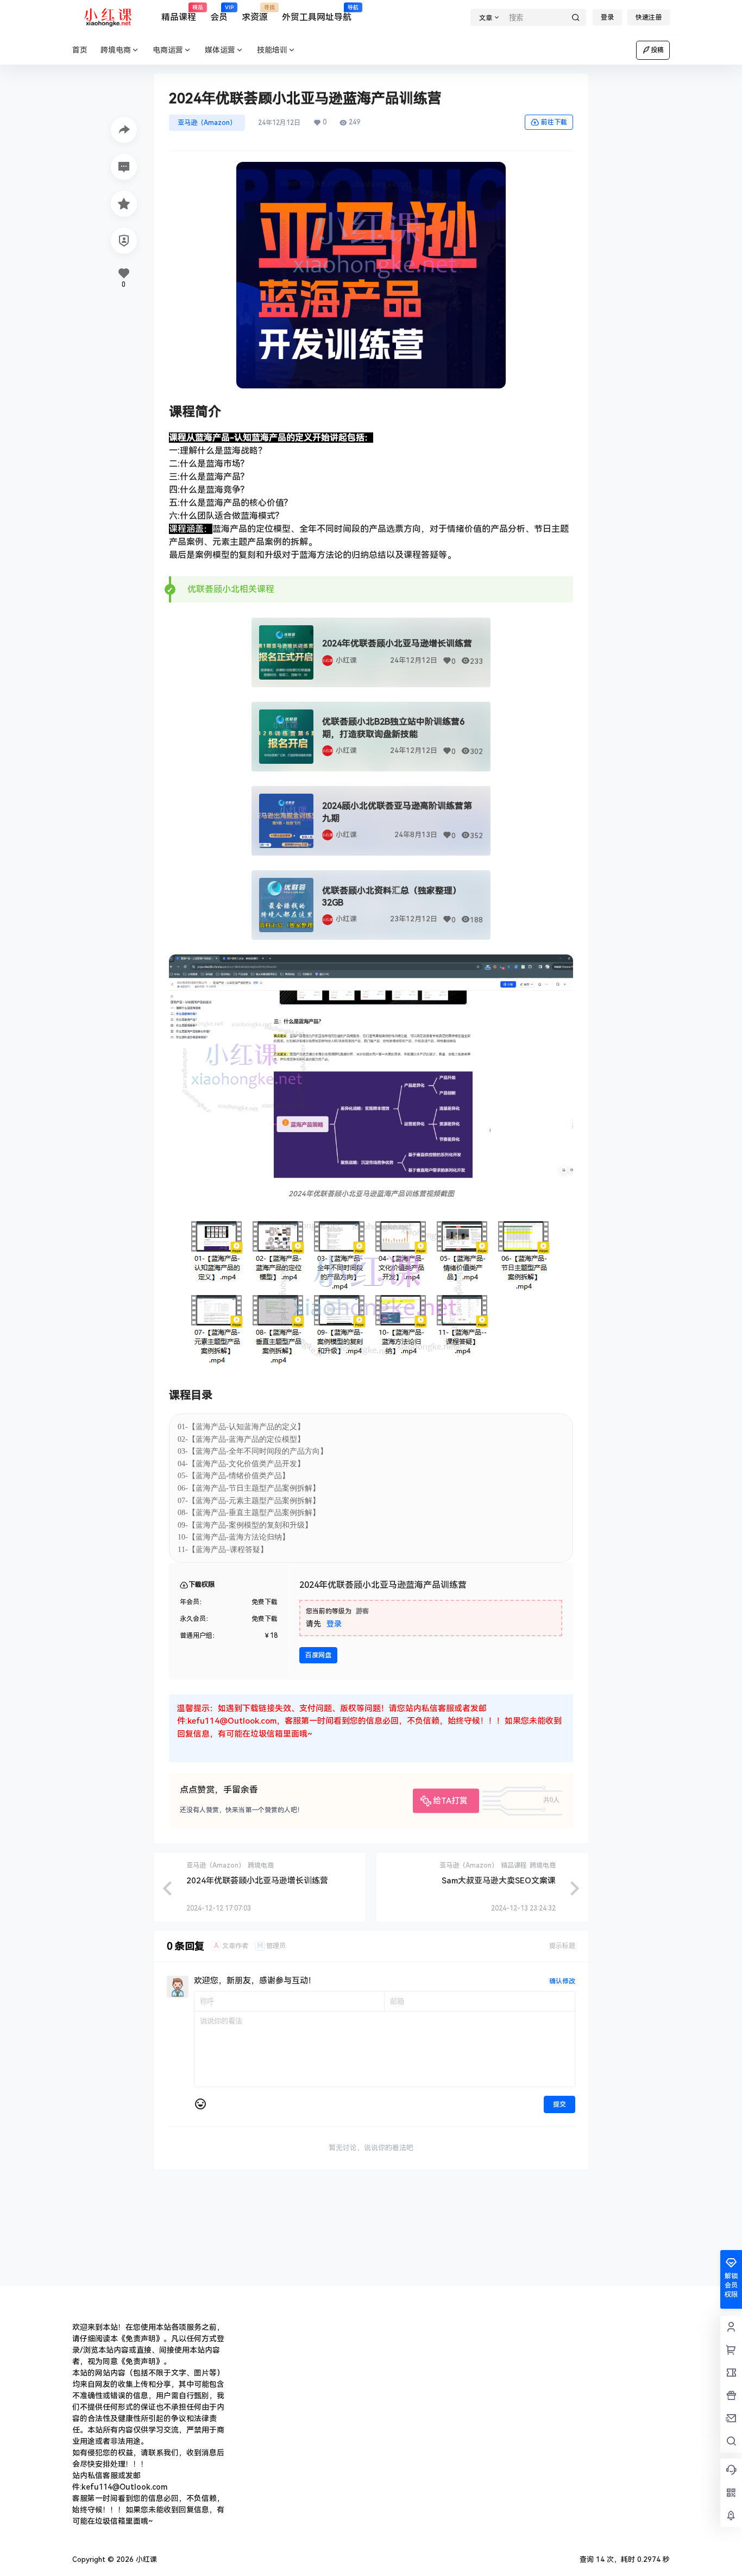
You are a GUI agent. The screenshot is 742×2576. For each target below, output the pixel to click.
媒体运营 (220, 50)
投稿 (657, 50)
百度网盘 (318, 1655)
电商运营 (168, 50)
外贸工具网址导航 (317, 14)
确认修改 (562, 1981)
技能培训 (272, 50)
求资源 (255, 14)
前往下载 (554, 122)
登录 (607, 17)
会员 (219, 14)
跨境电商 (116, 50)
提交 (559, 2104)
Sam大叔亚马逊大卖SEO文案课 (499, 1881)
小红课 (346, 660)
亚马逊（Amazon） (207, 123)
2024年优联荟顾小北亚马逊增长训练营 (397, 643)
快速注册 (649, 17)
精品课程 (179, 14)
